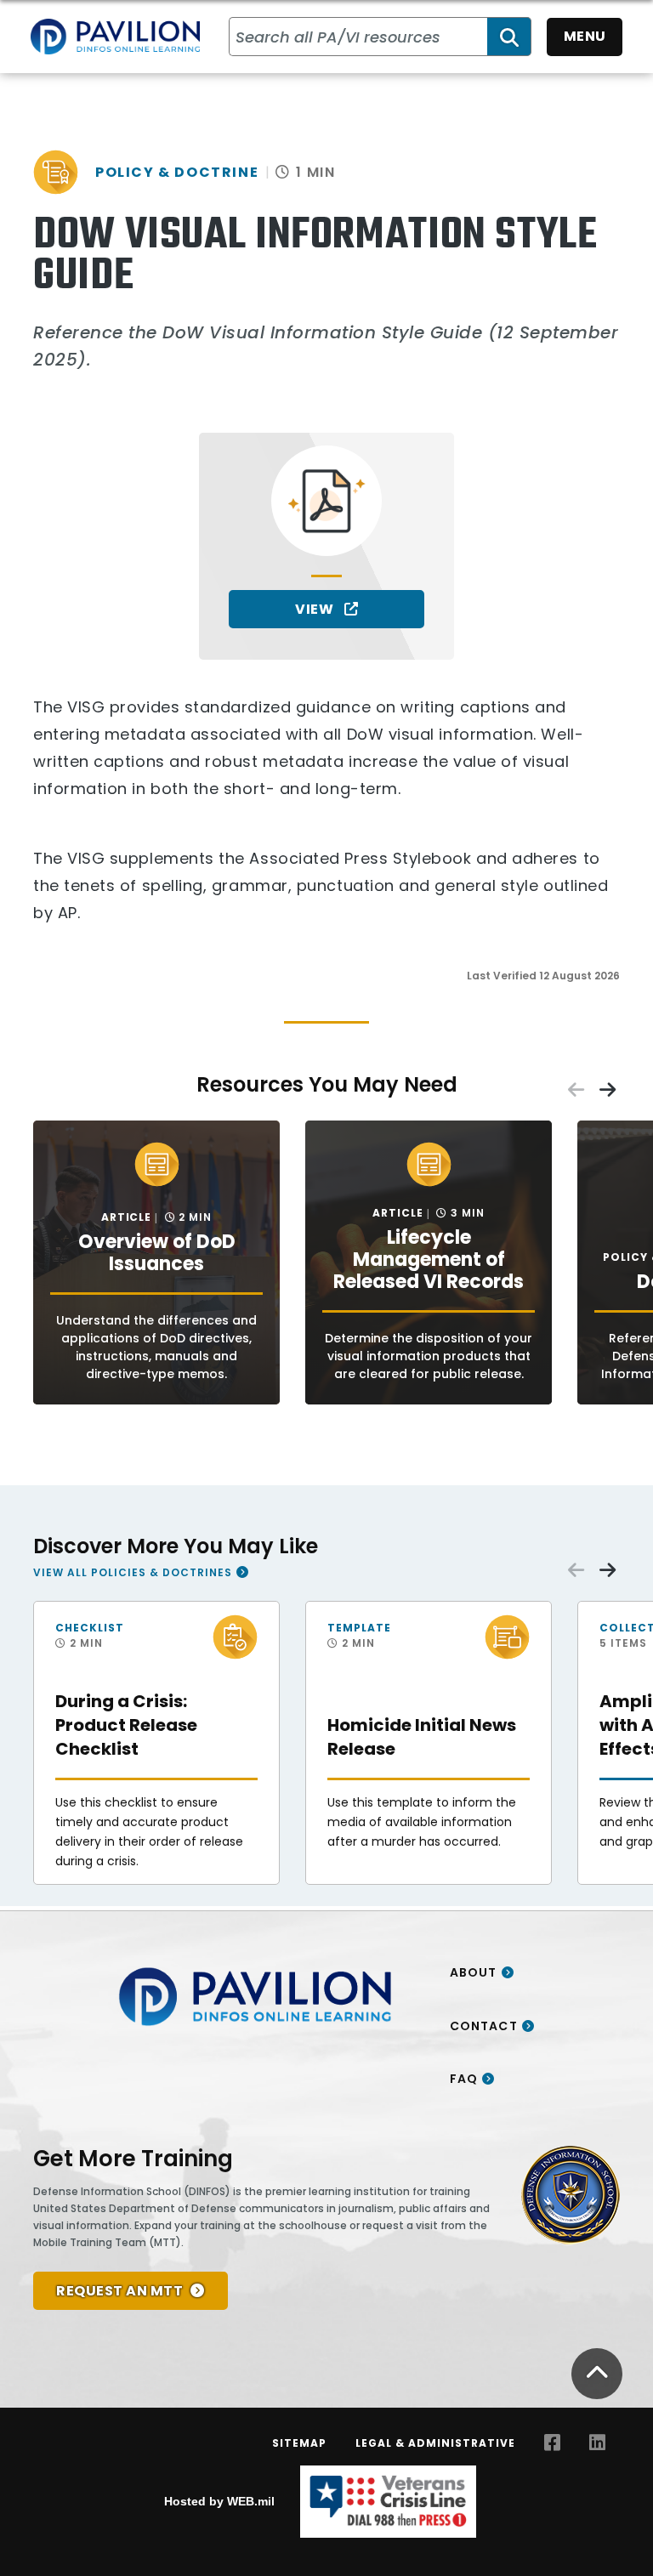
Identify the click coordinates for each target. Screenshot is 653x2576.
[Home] (115, 37)
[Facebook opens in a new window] (552, 2443)
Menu (585, 36)
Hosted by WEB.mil (219, 2501)
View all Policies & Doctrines (133, 1572)
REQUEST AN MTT (119, 2291)
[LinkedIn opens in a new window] (597, 2443)
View (316, 609)
